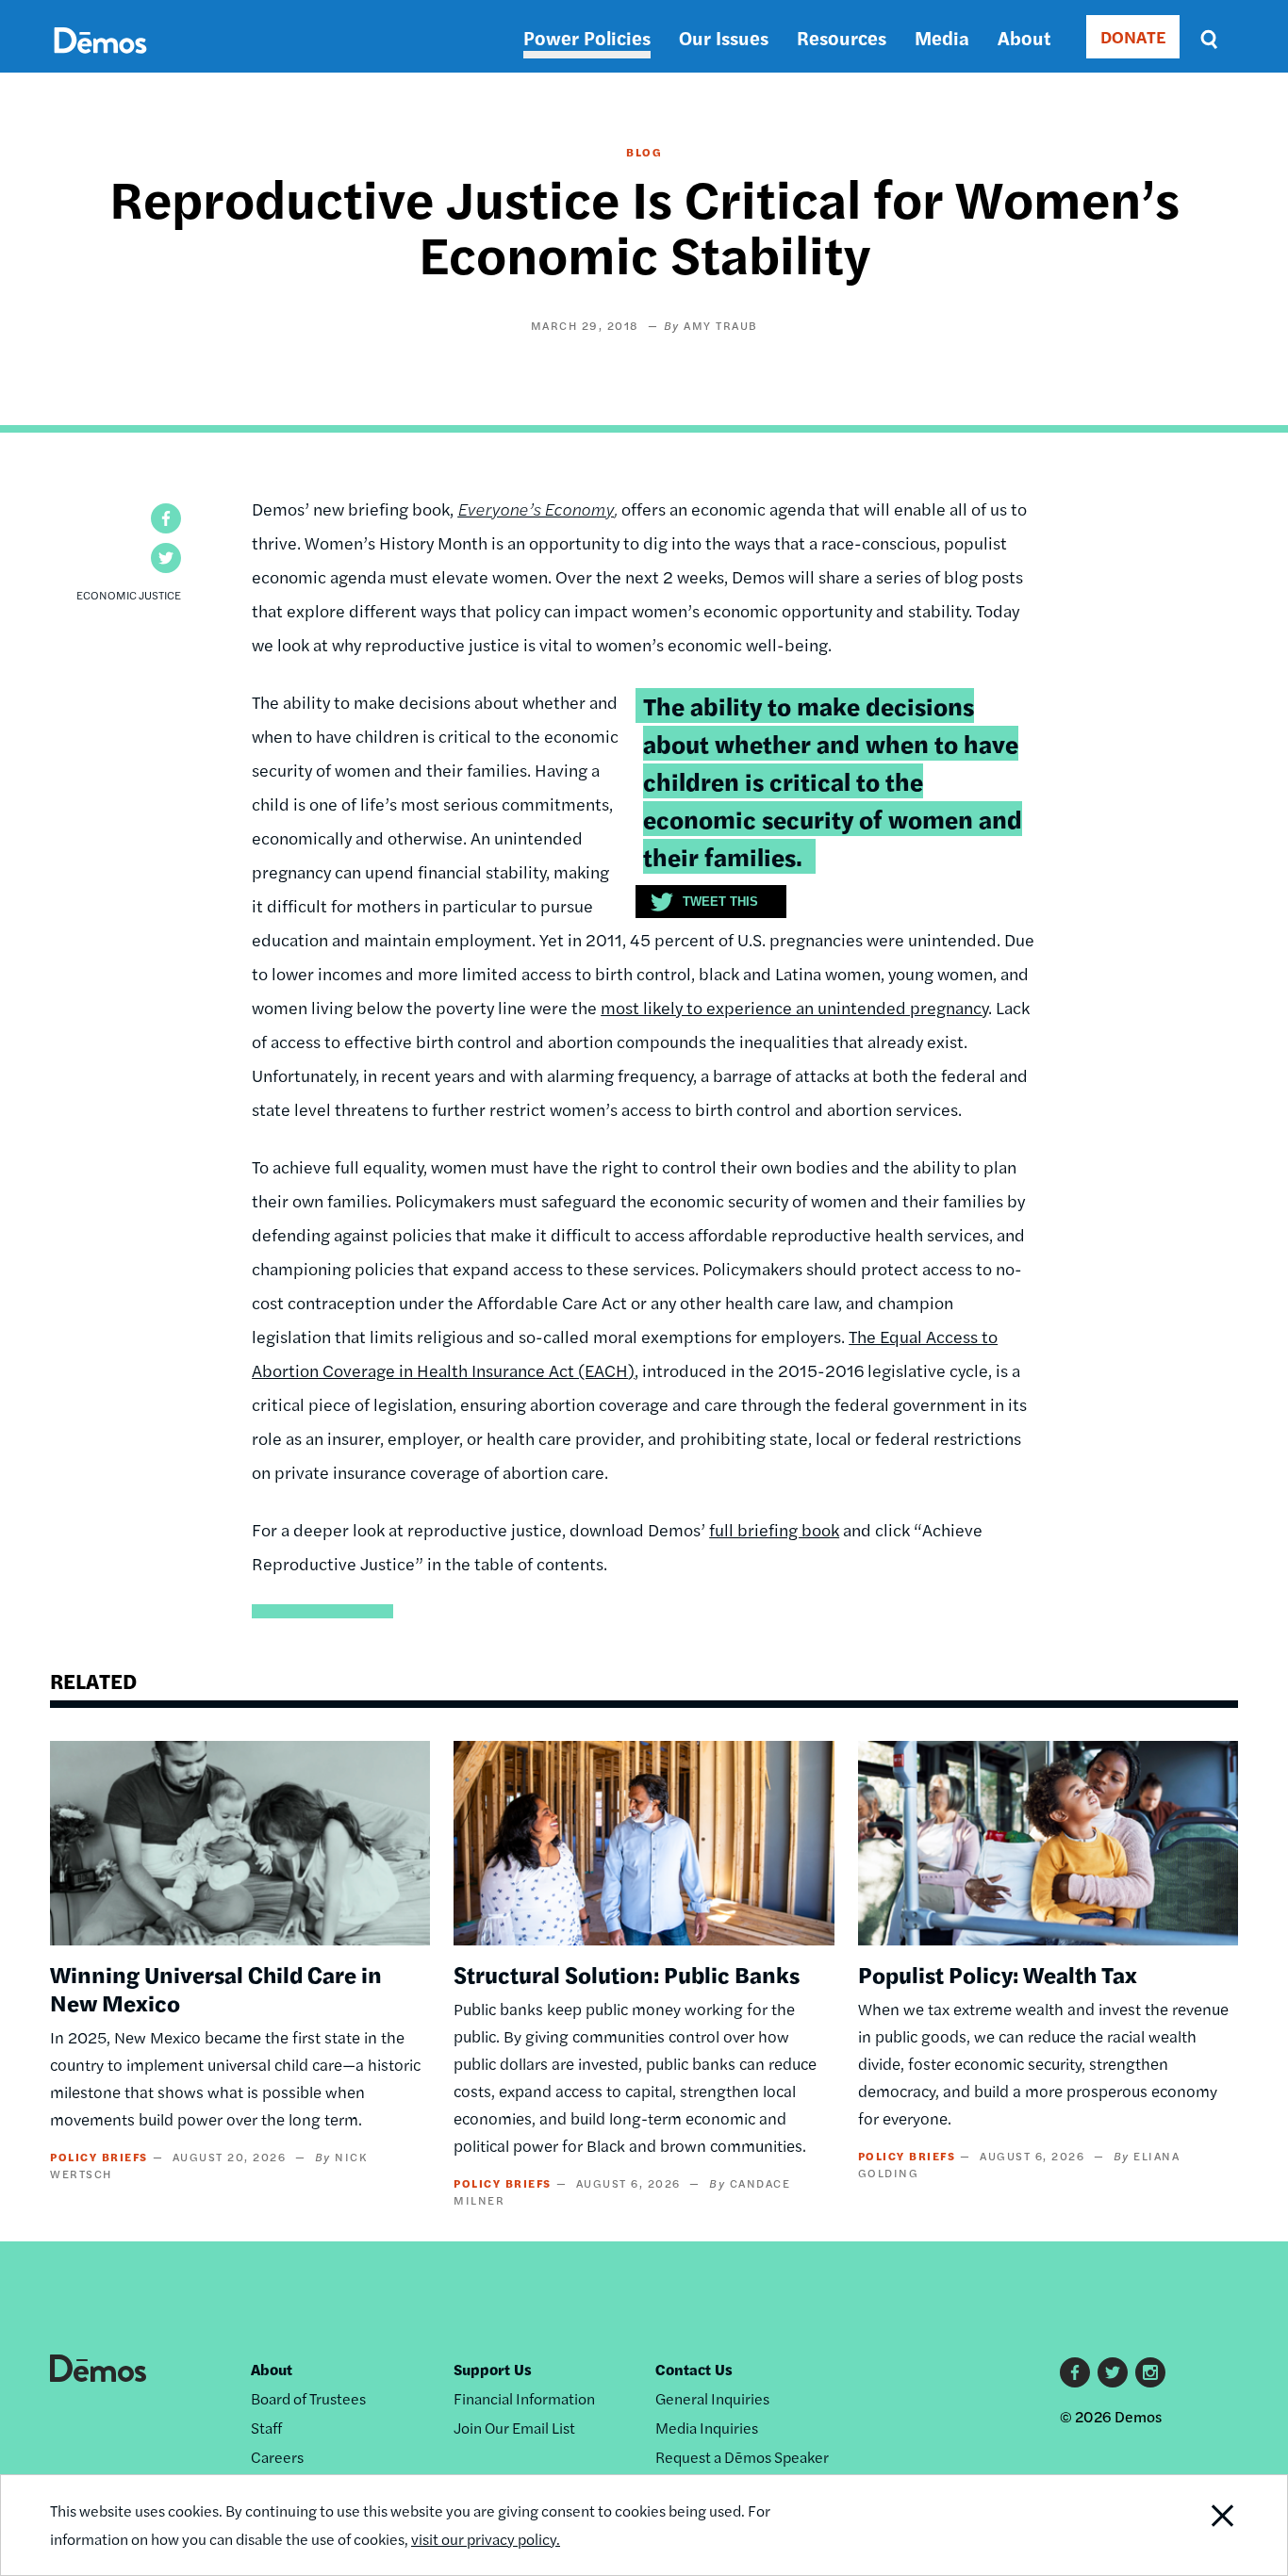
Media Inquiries (707, 2428)
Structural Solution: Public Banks (627, 1974)
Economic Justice (129, 595)
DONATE (1133, 36)
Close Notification (1199, 2525)
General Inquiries (712, 2398)
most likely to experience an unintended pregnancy (794, 1007)
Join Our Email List (514, 2428)
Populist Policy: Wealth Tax (998, 1974)
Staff (266, 2428)
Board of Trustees (308, 2398)
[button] (166, 518)
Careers (277, 2457)
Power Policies (587, 37)
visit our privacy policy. (486, 2539)
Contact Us (694, 2369)
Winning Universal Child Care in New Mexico (216, 1988)
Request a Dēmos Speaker (742, 2457)
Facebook (1075, 2372)
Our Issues (724, 37)
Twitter (1113, 2372)
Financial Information (524, 2398)
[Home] (100, 62)
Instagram (1150, 2372)
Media (942, 37)
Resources (842, 37)
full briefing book (774, 1529)
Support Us (493, 2369)
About (1024, 37)
